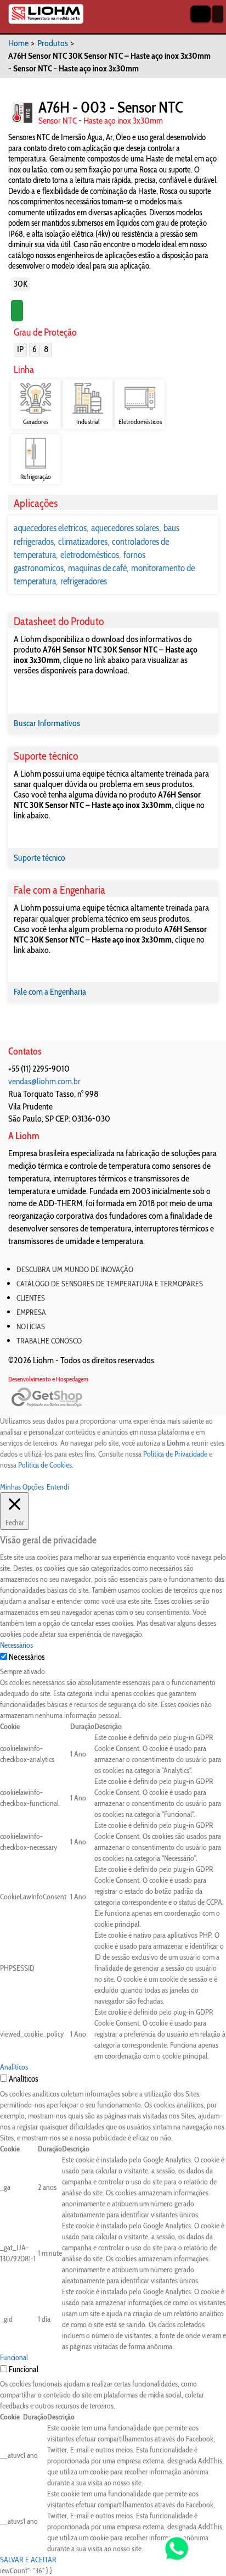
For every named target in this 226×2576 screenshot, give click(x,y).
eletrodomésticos (90, 555)
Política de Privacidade (175, 1454)
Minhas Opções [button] (22, 1487)
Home (18, 43)
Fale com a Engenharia (50, 992)
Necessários (27, 1657)
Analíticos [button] (14, 2067)
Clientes (31, 1298)
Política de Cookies (45, 1465)
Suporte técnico (39, 858)
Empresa (31, 1312)
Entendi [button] (58, 1487)
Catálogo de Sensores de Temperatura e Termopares (110, 1284)
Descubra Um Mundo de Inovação (75, 1269)
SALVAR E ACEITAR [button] (28, 2560)
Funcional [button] (14, 2357)
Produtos (53, 43)
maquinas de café (97, 568)
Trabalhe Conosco (49, 1341)
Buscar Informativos (47, 723)
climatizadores (83, 542)
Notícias (31, 1326)
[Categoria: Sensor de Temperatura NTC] (22, 113)
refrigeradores (84, 581)
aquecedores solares (125, 528)
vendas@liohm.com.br (44, 1081)
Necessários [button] (16, 1645)
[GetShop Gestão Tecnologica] (113, 1398)
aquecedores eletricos (50, 528)
